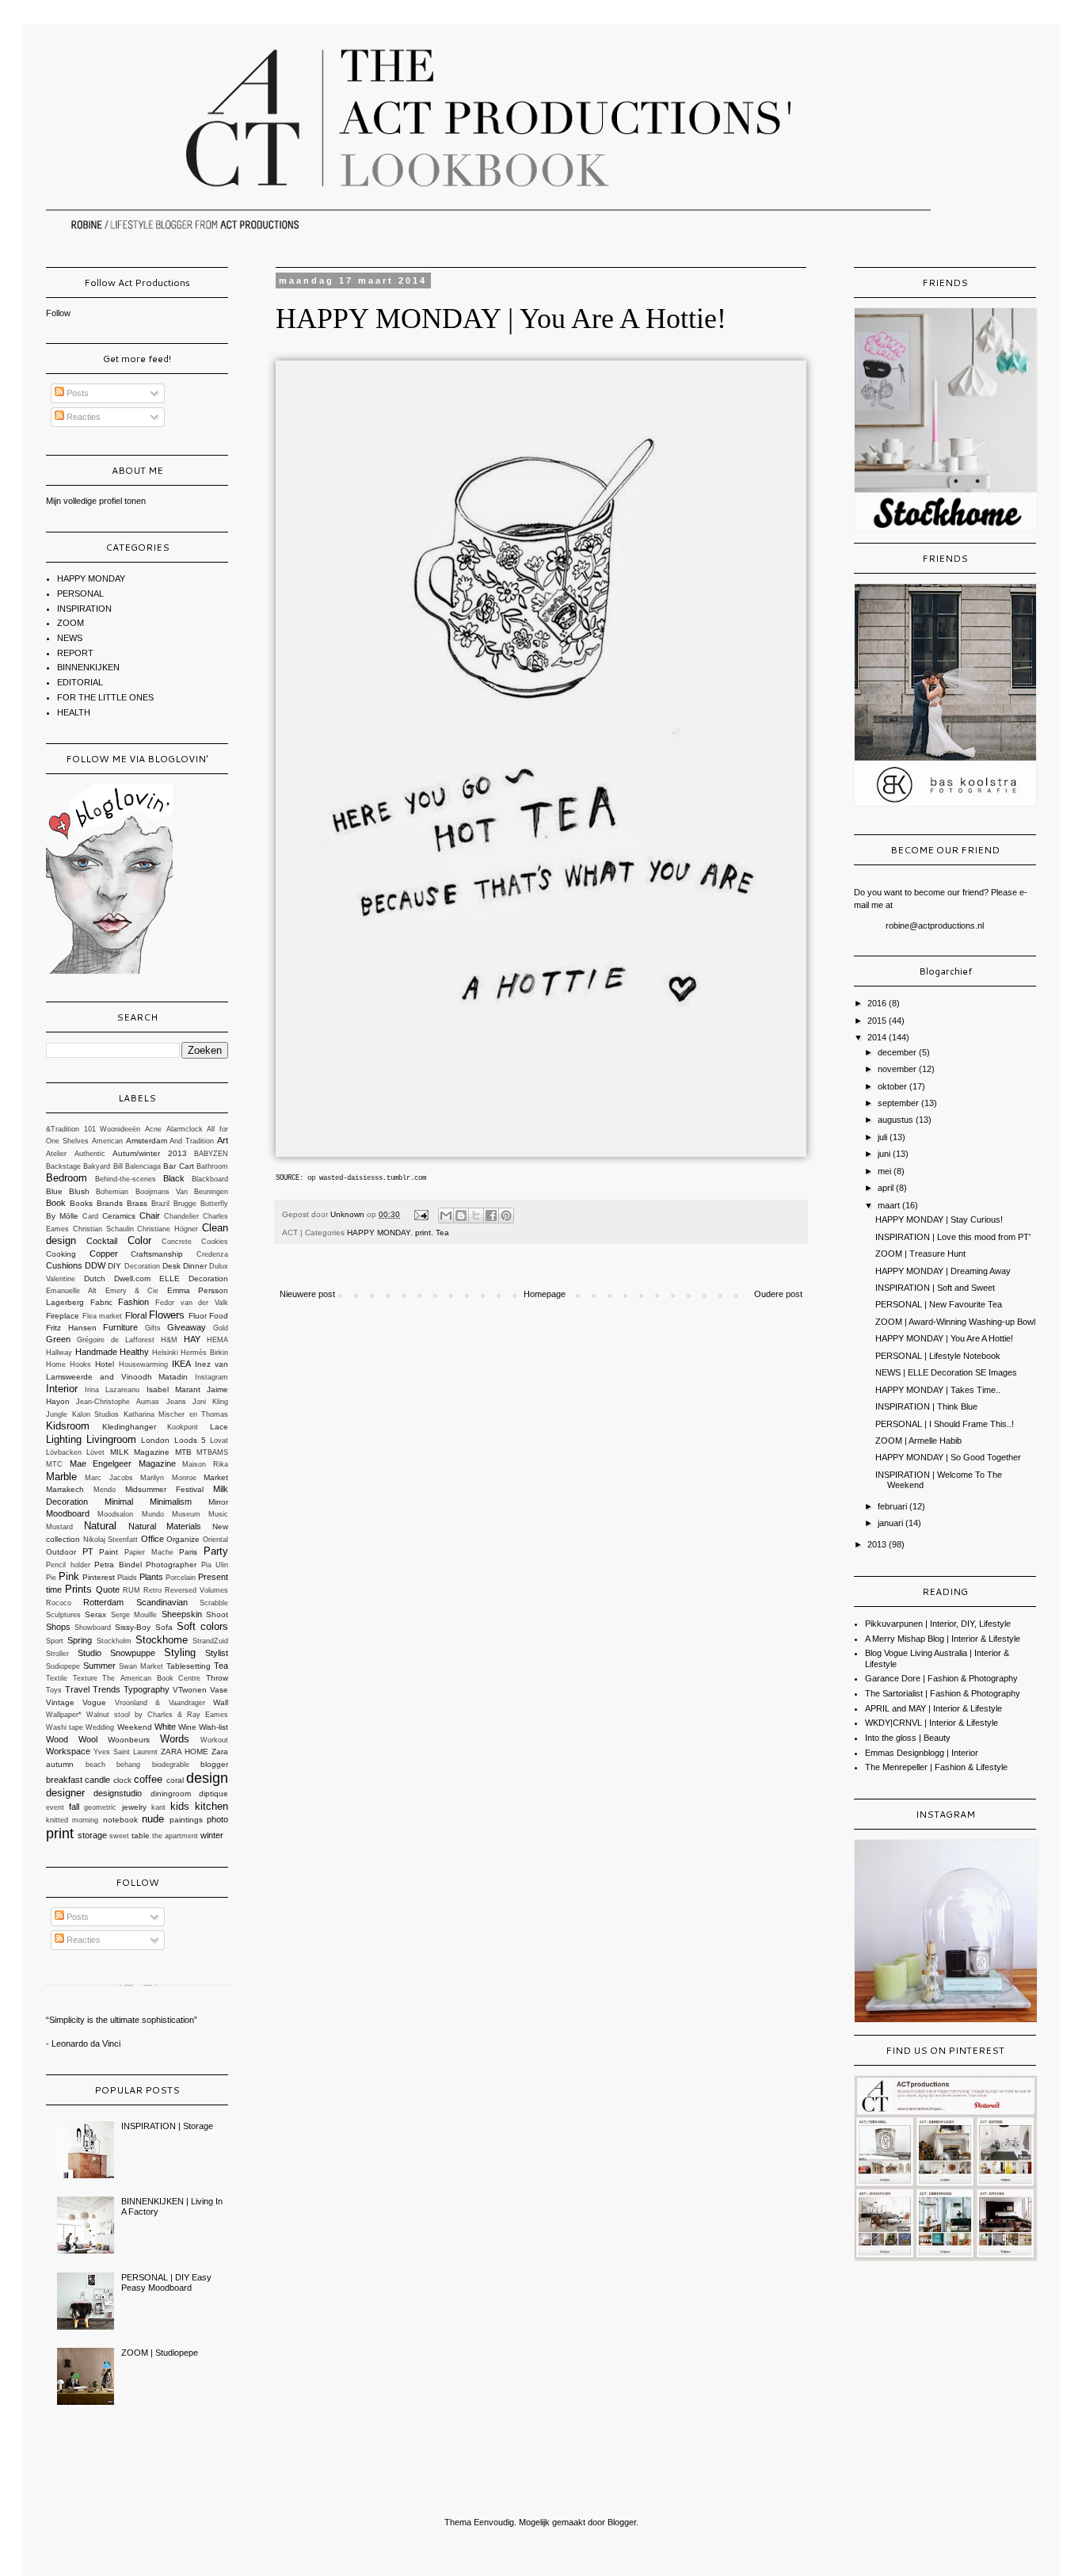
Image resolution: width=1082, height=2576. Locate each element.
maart (890, 1205)
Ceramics (119, 1216)
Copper (104, 1254)
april (887, 1188)
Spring (80, 1640)
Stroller (57, 1654)
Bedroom (67, 1178)
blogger (214, 1764)
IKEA (181, 1364)
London (155, 1440)
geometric (100, 1807)
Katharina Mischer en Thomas (176, 1414)
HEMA (217, 1340)
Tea (442, 1233)
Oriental (215, 1540)
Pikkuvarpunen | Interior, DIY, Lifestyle (938, 1624)
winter (212, 1835)
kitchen (211, 1806)
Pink (69, 1576)
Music (218, 1514)
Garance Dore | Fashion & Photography (941, 1678)
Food (219, 1316)
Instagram (211, 1377)
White (165, 1727)
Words (175, 1739)
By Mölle (62, 1216)
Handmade (96, 1352)
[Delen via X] (476, 1215)
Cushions (64, 1265)
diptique (213, 1794)
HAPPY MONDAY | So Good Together (948, 1457)
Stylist (217, 1653)
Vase (219, 1690)
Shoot (217, 1614)
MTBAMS (212, 1452)
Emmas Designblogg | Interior (922, 1753)
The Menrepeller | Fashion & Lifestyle (936, 1767)
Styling (180, 1652)
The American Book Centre (151, 1678)
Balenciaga (143, 1166)
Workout (214, 1740)
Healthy (134, 1352)
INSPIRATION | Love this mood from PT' (953, 1237)
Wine (187, 1727)
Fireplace (63, 1316)
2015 (878, 1021)
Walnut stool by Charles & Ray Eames (157, 1715)
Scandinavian (162, 1602)
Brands (110, 1203)
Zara (220, 1752)
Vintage (60, 1702)
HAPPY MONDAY (379, 1233)
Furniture (120, 1327)
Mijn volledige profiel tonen (96, 501)
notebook (120, 1820)
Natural (100, 1526)
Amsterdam (147, 1141)
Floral (136, 1315)
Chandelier (181, 1216)
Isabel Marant (173, 1389)
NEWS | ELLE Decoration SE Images (946, 1372)
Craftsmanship (157, 1254)
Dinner (195, 1266)
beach (95, 1765)
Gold (221, 1328)
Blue (54, 1191)
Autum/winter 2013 (150, 1153)
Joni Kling (210, 1402)
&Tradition (63, 1129)
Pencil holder (68, 1565)
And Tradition (192, 1141)
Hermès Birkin (204, 1353)
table (141, 1836)
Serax (95, 1614)
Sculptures (63, 1615)
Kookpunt (183, 1427)
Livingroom (111, 1439)
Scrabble (214, 1603)
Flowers (167, 1315)
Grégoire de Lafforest (116, 1340)
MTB (183, 1452)
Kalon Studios (96, 1414)
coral (175, 1780)
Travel (77, 1689)
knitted (57, 1820)
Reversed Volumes (196, 1590)
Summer (99, 1666)
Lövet (95, 1452)
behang (128, 1765)
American (107, 1141)
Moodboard (68, 1513)
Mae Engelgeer (101, 1464)
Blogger (622, 2522)
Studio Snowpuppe (116, 1653)
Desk (171, 1266)
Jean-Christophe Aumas (118, 1402)
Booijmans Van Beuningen (182, 1192)
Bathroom (212, 1166)
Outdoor (61, 1552)
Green (58, 1339)
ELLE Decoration (194, 1278)
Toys (54, 1690)
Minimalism (171, 1502)
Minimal (119, 1502)
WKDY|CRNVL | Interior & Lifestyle (932, 1723)
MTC (54, 1464)
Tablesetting (189, 1666)
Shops (58, 1627)
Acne (153, 1129)
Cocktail (102, 1241)
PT (88, 1551)
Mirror (218, 1502)
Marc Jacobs (109, 1478)
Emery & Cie (132, 1291)
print (423, 1233)
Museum (186, 1514)
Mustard (59, 1527)
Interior (62, 1389)
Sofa (164, 1627)
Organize (183, 1539)
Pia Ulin (215, 1565)
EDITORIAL (80, 682)
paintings (186, 1820)
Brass (137, 1203)
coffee (148, 1779)
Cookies (215, 1242)
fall (74, 1807)
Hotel (105, 1364)
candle (97, 1780)
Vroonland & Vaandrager (160, 1703)
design (207, 1778)
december (898, 1052)
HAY (192, 1339)
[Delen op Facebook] (491, 1215)
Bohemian (112, 1192)
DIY (114, 1266)
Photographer (171, 1565)
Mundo (153, 1514)
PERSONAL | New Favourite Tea (939, 1304)
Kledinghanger (129, 1427)
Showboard (93, 1628)
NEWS (70, 638)
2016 (878, 1003)
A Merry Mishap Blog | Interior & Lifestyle (943, 1639)
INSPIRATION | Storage (167, 2126)
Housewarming (143, 1364)
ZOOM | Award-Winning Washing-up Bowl (955, 1322)
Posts (76, 393)
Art (223, 1140)
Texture (85, 1678)
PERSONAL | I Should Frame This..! (945, 1424)
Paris (188, 1552)
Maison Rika (205, 1464)
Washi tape (65, 1727)
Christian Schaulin (103, 1229)
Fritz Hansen (71, 1328)
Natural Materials (165, 1526)
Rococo (59, 1603)
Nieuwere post (307, 1294)
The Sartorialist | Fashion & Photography (943, 1693)
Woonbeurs (129, 1740)
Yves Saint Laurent (126, 1752)
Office (152, 1539)
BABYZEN (211, 1154)
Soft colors (202, 1626)
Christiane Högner (168, 1229)
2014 (878, 1037)
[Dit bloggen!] (461, 1215)
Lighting (64, 1439)
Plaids (127, 1578)
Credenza (212, 1254)
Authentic (90, 1154)
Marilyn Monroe (168, 1478)
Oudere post (778, 1294)
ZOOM (70, 623)
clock (122, 1780)
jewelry (134, 1807)
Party (216, 1551)
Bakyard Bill (103, 1166)
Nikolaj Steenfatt (111, 1540)
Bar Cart (178, 1166)
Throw (217, 1678)
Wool (88, 1739)
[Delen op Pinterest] (506, 1215)
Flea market (103, 1316)
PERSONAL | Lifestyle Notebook (938, 1356)
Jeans (176, 1402)
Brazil (160, 1204)
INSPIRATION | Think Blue (926, 1406)
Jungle (57, 1414)
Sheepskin (182, 1614)
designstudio (118, 1793)
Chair (150, 1215)
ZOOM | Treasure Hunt (920, 1254)
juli (884, 1137)
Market (216, 1477)
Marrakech (65, 1489)
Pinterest (99, 1577)
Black (174, 1178)
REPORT (75, 653)
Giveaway (187, 1327)
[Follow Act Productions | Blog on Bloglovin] (109, 971)
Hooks (80, 1364)
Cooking (61, 1254)
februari (893, 1506)
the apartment (175, 1836)
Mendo (105, 1490)
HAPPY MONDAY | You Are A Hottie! (944, 1338)
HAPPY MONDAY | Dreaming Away (943, 1271)
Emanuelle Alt (71, 1291)
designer (65, 1793)
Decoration (142, 1266)
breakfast (64, 1780)
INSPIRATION (84, 609)
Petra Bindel (118, 1565)
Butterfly (214, 1204)
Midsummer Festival (164, 1489)
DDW (95, 1265)
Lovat (219, 1441)
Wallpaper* (64, 1715)
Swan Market (141, 1666)
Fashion (133, 1302)
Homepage (545, 1294)
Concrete (177, 1242)
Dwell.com (132, 1278)
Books (81, 1203)
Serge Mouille (134, 1615)
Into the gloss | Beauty (908, 1738)
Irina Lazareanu (112, 1390)
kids (180, 1806)
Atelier (56, 1154)
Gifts (153, 1328)
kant (158, 1807)
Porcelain (181, 1578)
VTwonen (190, 1690)
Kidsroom (68, 1426)
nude (153, 1819)
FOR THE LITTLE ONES (105, 697)
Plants (151, 1577)
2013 (878, 1544)
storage (92, 1835)
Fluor (198, 1316)
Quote (108, 1589)
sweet (119, 1836)
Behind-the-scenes (126, 1179)
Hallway (59, 1353)
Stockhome (162, 1640)
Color (139, 1240)
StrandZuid (210, 1641)
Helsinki (165, 1353)
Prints (78, 1589)
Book (56, 1203)
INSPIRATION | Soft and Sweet (935, 1288)
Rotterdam (103, 1602)
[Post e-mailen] (421, 1214)
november (898, 1069)
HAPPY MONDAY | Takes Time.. (938, 1390)
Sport (55, 1641)
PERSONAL (80, 593)
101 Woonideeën (112, 1129)
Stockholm (114, 1641)
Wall (221, 1702)
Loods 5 (190, 1440)
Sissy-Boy (133, 1627)
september (899, 1103)
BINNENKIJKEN (88, 667)
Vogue (94, 1702)
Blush (79, 1191)
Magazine (157, 1464)
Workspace (68, 1751)
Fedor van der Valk (192, 1303)
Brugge (185, 1204)
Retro (152, 1590)
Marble (61, 1477)
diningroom (171, 1794)
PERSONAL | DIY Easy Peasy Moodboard (166, 2282)
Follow (58, 313)
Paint (109, 1552)
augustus (897, 1120)
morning (85, 1820)
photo (217, 1819)
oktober (893, 1086)
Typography (147, 1689)
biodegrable (171, 1765)
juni (885, 1154)
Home (56, 1364)
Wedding (100, 1727)
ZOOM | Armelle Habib (918, 1441)
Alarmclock (185, 1129)
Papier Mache (149, 1552)
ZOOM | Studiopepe (160, 2353)
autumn (60, 1764)
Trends (107, 1689)
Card (90, 1216)
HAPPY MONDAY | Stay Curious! (939, 1219)
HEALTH (74, 712)
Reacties (82, 417)
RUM (131, 1590)
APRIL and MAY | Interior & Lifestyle (933, 1708)
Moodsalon (115, 1514)
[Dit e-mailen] (446, 1215)
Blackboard (210, 1179)
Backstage (63, 1166)
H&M (169, 1340)
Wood (57, 1739)
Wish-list (213, 1727)
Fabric (101, 1302)
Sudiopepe (63, 1666)
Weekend (135, 1727)
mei (886, 1171)
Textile (57, 1678)
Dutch (95, 1278)
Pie (51, 1578)
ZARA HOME (185, 1752)
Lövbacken (64, 1452)
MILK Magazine (140, 1452)
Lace (219, 1427)
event (55, 1807)
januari (892, 1523)
